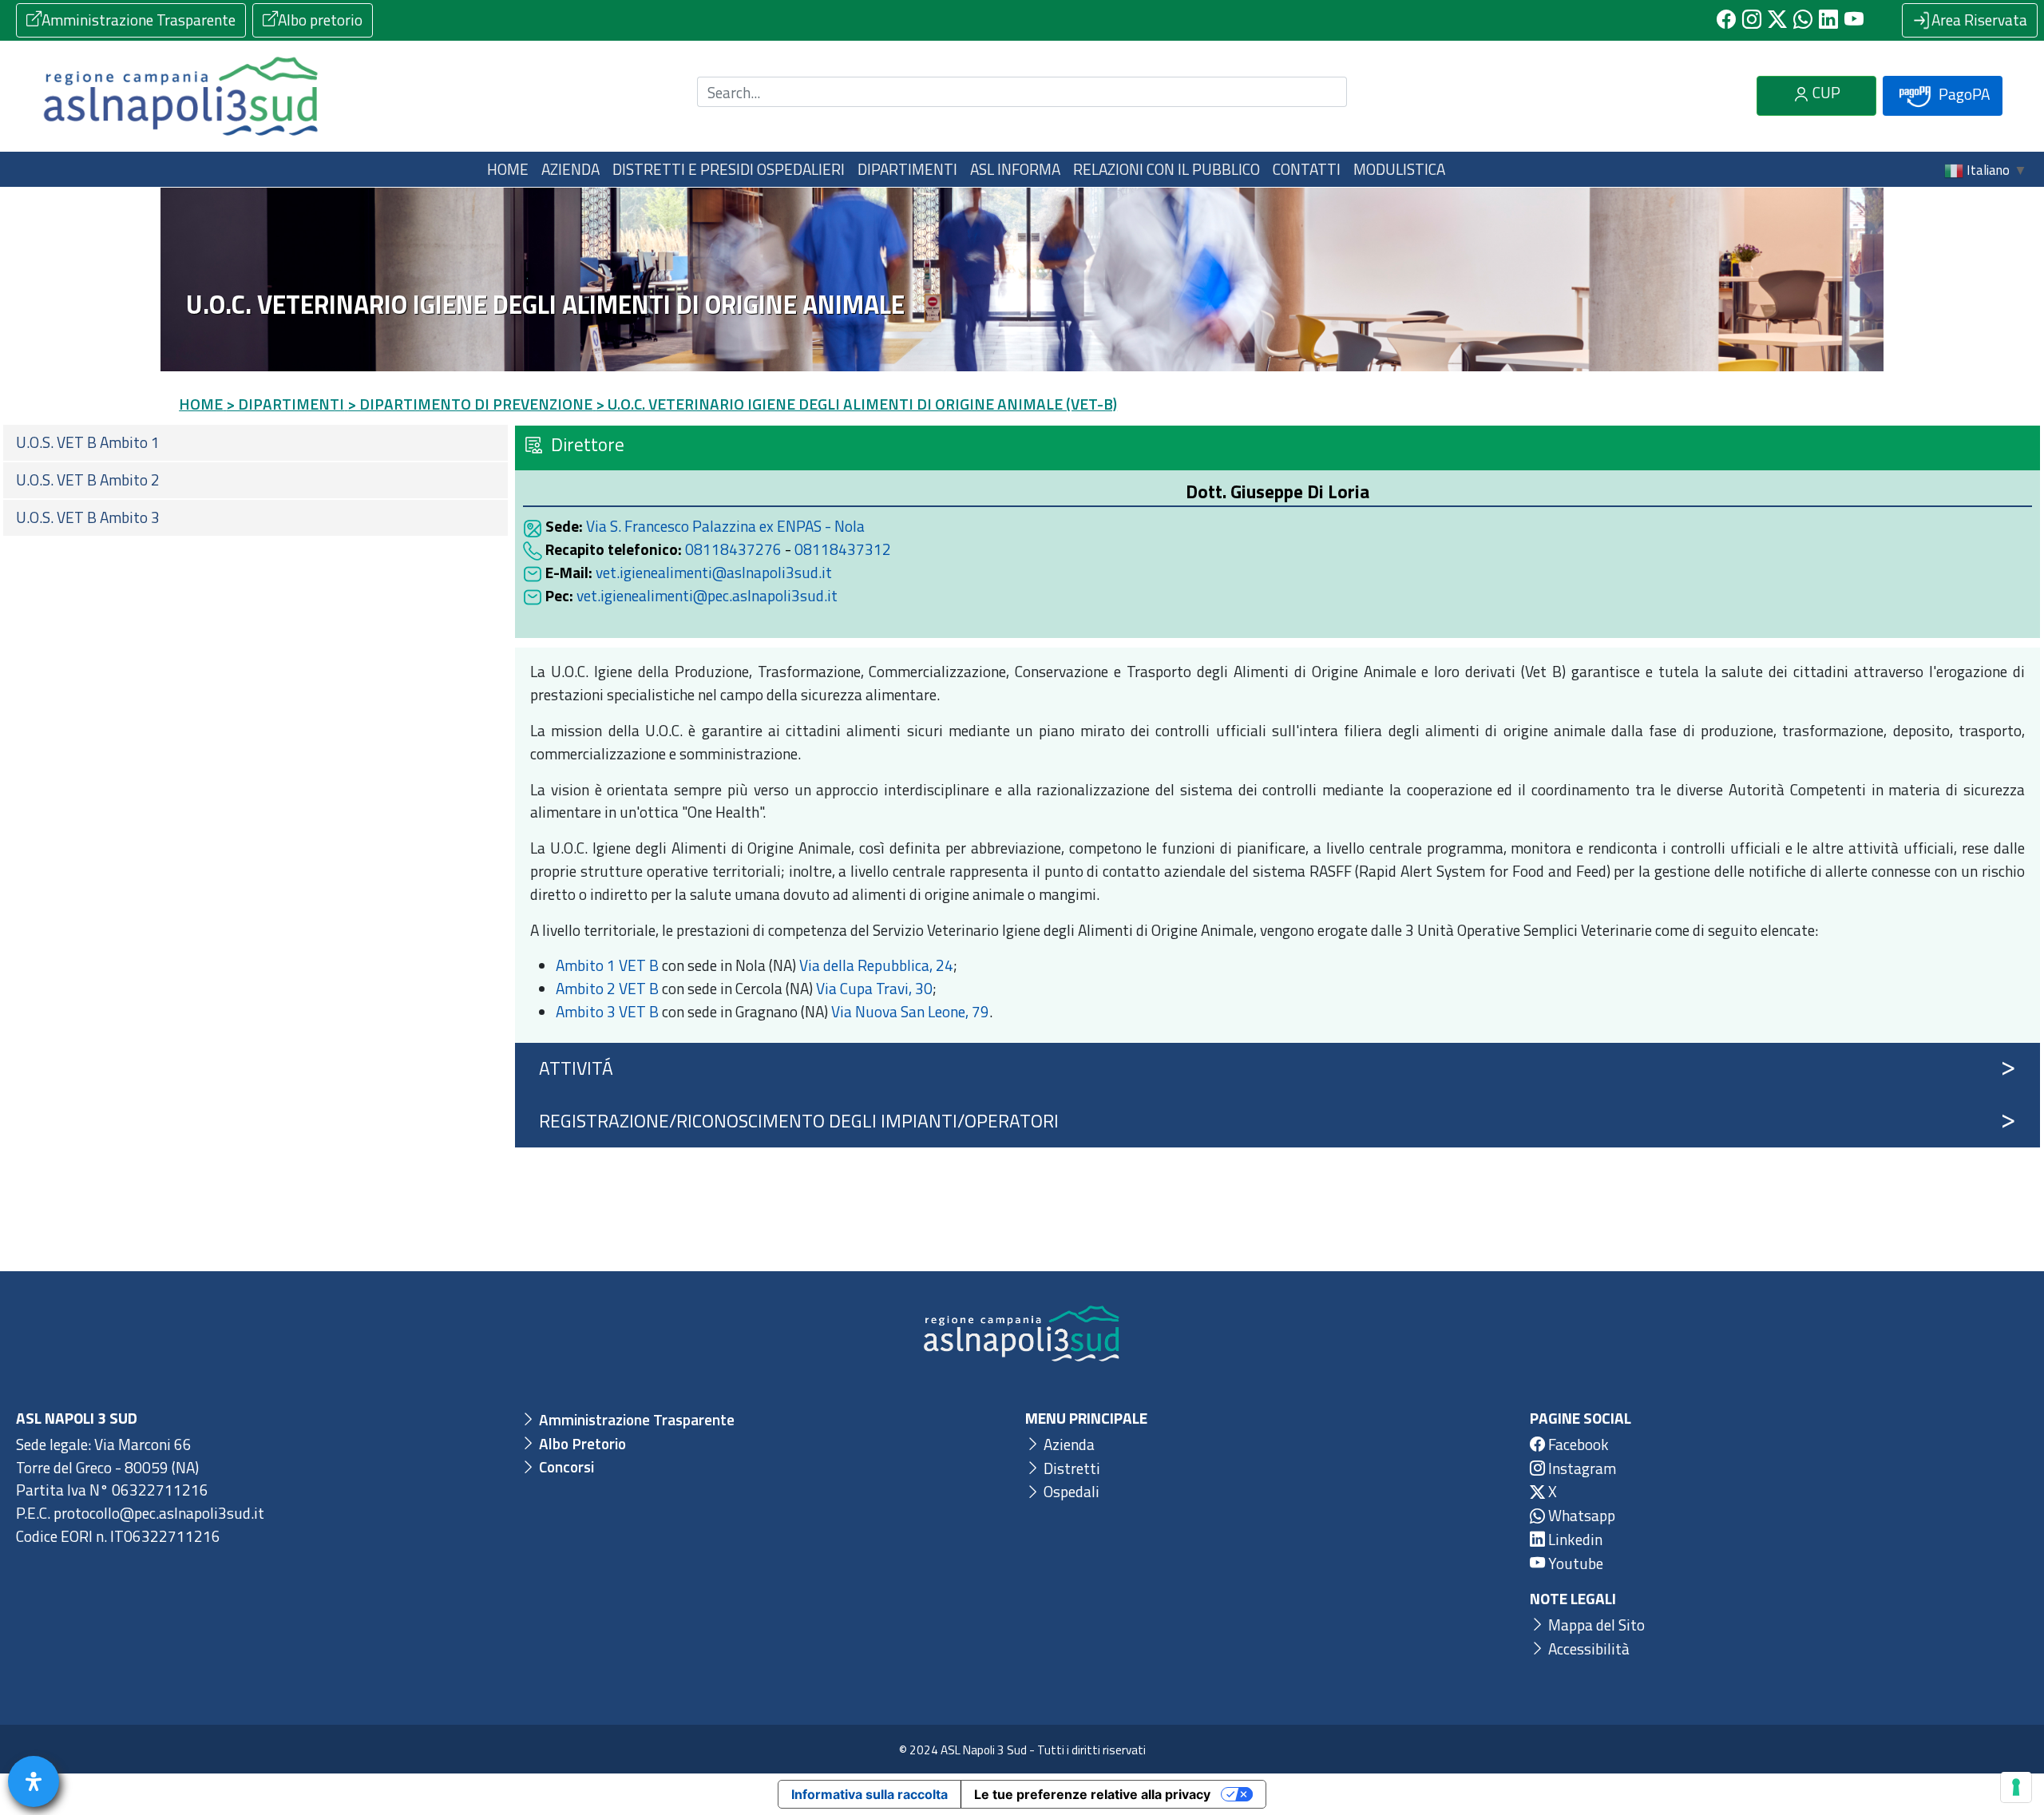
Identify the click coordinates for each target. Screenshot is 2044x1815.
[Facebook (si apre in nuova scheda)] (1726, 20)
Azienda (1068, 1444)
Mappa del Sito (1595, 1625)
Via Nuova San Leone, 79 (910, 1011)
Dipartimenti (907, 169)
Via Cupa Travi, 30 (874, 988)
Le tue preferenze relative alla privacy (1092, 1794)
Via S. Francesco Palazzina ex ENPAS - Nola (725, 526)
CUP (1825, 92)
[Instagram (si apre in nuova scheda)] (1752, 20)
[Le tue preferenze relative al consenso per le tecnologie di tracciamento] (2016, 1787)
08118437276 (733, 549)
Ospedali (1070, 1491)
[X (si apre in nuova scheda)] (1777, 20)
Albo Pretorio (581, 1443)
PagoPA (1963, 94)
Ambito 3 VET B (607, 1011)
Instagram (1581, 1468)
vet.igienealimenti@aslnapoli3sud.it (714, 572)
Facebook (1577, 1444)
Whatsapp (1580, 1515)
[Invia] (1325, 92)
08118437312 (843, 549)
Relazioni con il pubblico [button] (1167, 169)
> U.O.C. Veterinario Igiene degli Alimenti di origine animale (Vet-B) (856, 404)
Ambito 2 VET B (607, 988)
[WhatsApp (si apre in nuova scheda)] (1803, 20)
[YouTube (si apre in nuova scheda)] (1854, 20)
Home (508, 169)
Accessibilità (1587, 1649)
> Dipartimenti (285, 404)
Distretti (1070, 1468)
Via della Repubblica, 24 (876, 965)
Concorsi (565, 1466)
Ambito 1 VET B (607, 965)
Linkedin (1574, 1539)
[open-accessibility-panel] (34, 1781)
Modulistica (1399, 169)
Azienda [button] (570, 169)
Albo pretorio (320, 20)
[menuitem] (255, 443)
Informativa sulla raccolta (869, 1794)
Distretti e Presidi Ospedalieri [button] (729, 169)
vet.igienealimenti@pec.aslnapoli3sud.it (707, 595)
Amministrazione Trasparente (139, 20)
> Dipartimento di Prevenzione (470, 404)
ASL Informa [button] (1015, 169)
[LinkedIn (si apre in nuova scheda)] (1828, 20)
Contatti (1307, 169)
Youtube (1574, 1563)
